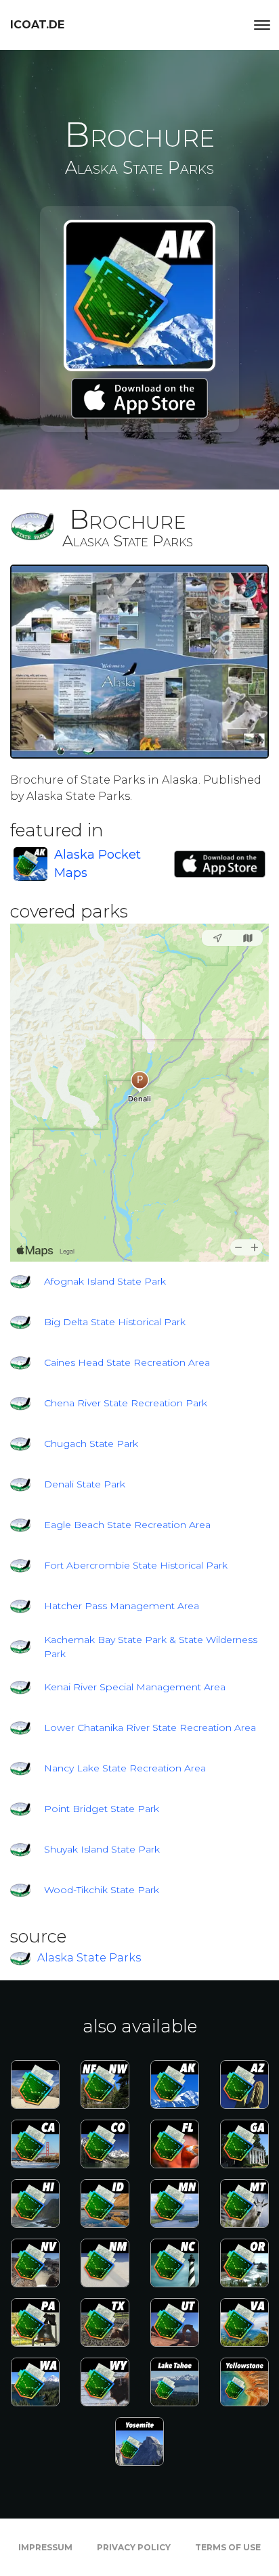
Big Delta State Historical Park (115, 1322)
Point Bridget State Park (102, 1809)
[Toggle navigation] (262, 25)
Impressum (45, 2547)
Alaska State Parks (89, 1958)
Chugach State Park (91, 1444)
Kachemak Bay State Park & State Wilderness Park (151, 1647)
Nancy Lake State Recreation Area (125, 1768)
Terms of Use (228, 2547)
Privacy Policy (134, 2547)
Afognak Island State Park (105, 1281)
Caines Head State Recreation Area (127, 1362)
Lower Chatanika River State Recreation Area (150, 1727)
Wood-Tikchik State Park (102, 1890)
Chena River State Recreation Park (126, 1403)
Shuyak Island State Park (102, 1849)
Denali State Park (85, 1484)
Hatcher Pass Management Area (122, 1606)
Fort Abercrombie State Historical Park (136, 1565)
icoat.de (37, 25)
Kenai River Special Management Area (135, 1687)
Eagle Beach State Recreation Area (127, 1525)
